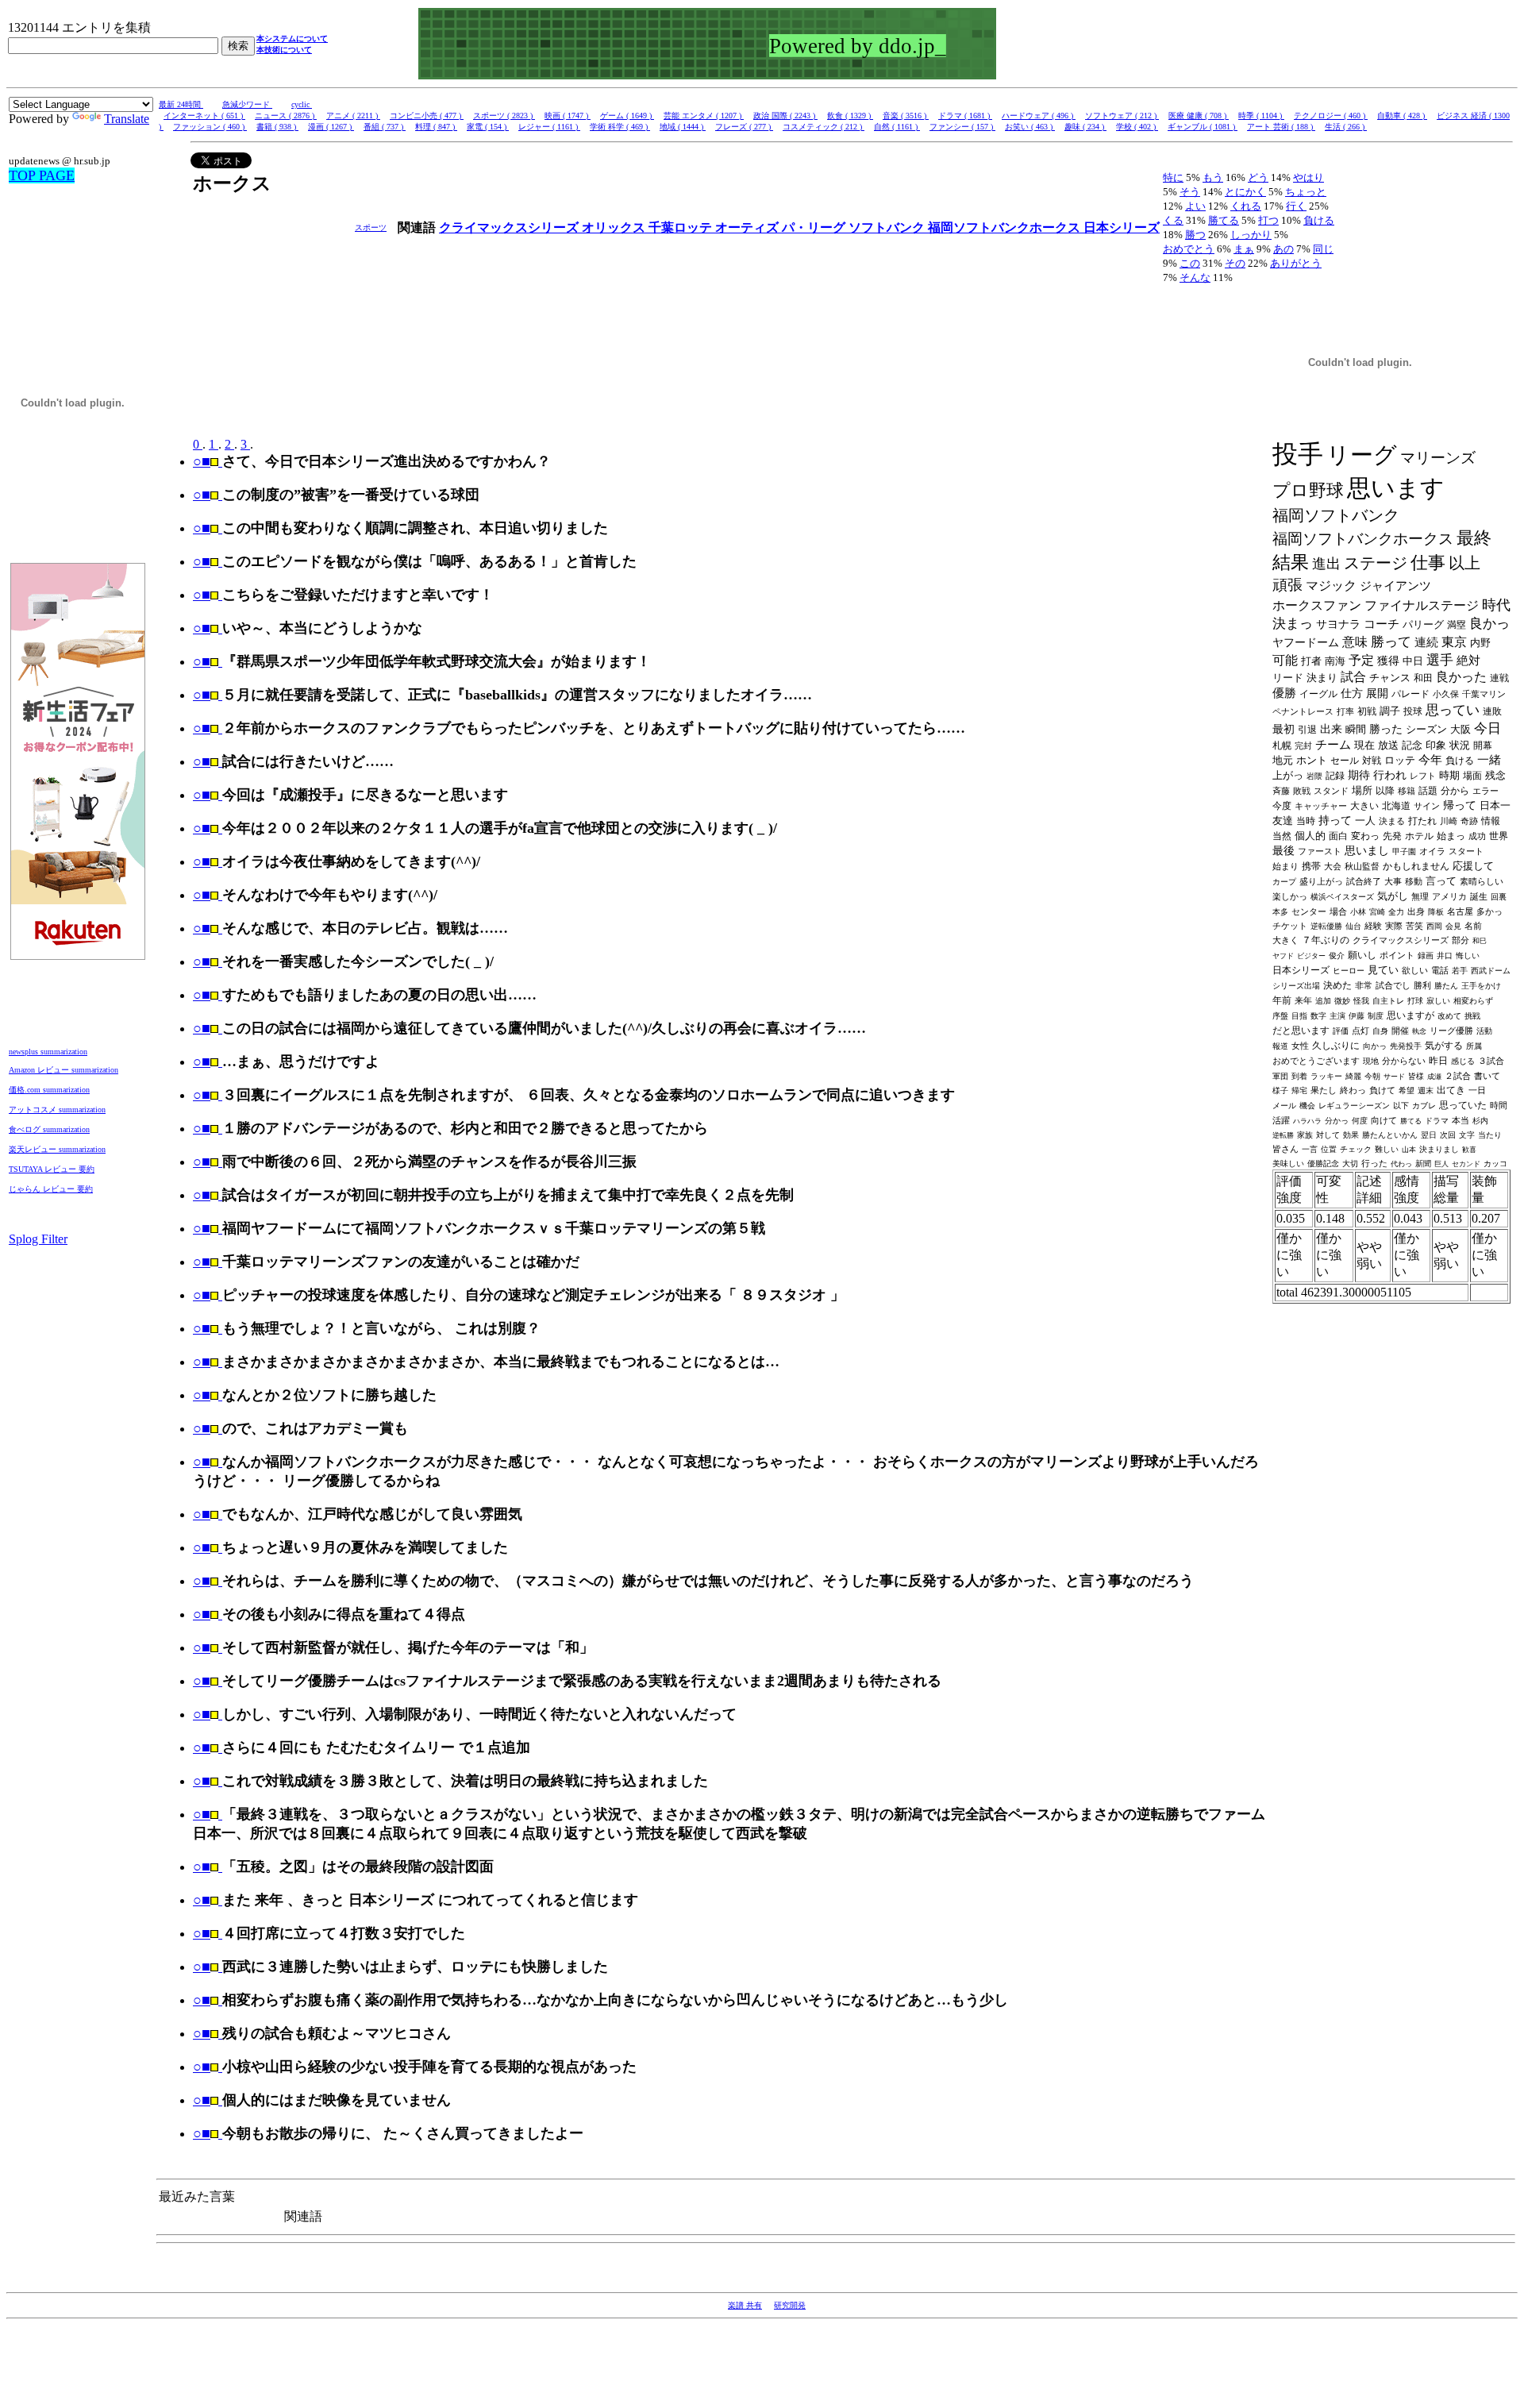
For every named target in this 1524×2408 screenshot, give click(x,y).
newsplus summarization (48, 1052)
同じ (1323, 249)
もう (1213, 177)
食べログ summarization (49, 1129)
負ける (1319, 220)
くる (1173, 220)
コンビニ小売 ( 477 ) (427, 116)
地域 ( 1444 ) (683, 127)
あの (1283, 249)
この (1190, 263)
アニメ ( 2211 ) (353, 116)
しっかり (1251, 235)
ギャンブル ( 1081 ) (1203, 127)
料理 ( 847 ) (436, 127)
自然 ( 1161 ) (897, 127)
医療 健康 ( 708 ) (1199, 116)
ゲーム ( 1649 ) (627, 116)
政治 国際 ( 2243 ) (785, 116)
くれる (1246, 206)
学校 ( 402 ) (1137, 127)
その (1235, 263)
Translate (127, 119)
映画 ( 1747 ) (568, 116)
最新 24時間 (181, 104)
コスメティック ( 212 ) (824, 127)
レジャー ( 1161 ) (549, 127)
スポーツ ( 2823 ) (504, 116)
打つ (1268, 220)
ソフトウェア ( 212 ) (1122, 116)
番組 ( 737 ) (385, 127)
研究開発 (790, 2305)
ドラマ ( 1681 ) (965, 116)
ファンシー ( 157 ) (962, 127)
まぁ (1244, 249)
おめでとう (1189, 249)
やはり (1308, 177)
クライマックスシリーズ (510, 227)
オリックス (615, 227)
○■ (202, 461)
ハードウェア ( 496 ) (1039, 116)
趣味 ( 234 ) (1085, 127)
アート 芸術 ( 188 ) (1281, 127)
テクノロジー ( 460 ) (1331, 116)
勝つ (1195, 235)
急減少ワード (247, 104)
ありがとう (1296, 263)
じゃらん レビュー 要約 (51, 1189)
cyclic (302, 104)
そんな (1195, 277)
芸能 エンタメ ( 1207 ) (704, 116)
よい (1195, 206)
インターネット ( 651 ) (204, 116)
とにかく (1245, 192)
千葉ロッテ (682, 227)
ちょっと (1306, 192)
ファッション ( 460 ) (210, 127)
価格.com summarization (49, 1090)
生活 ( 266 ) (1346, 127)
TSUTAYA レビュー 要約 (52, 1169)
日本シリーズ (1122, 227)
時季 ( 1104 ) (1261, 116)
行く (1296, 206)
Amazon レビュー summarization (63, 1070)
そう (1190, 192)
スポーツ (371, 227)
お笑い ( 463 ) (1030, 127)
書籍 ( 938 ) (277, 127)
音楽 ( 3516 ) (906, 116)
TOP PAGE (42, 175)
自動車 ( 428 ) (1402, 116)
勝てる (1224, 220)
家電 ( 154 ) (488, 127)
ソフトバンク (888, 227)
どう (1258, 177)
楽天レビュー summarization (57, 1149)
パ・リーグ (815, 227)
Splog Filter (38, 1239)
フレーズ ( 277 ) (744, 127)
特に (1173, 177)
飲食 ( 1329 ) (850, 116)
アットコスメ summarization (57, 1110)
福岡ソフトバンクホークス (1006, 227)
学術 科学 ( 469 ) (620, 127)
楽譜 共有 (745, 2305)
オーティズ (749, 227)
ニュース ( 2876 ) (286, 116)
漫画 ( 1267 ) (331, 127)
